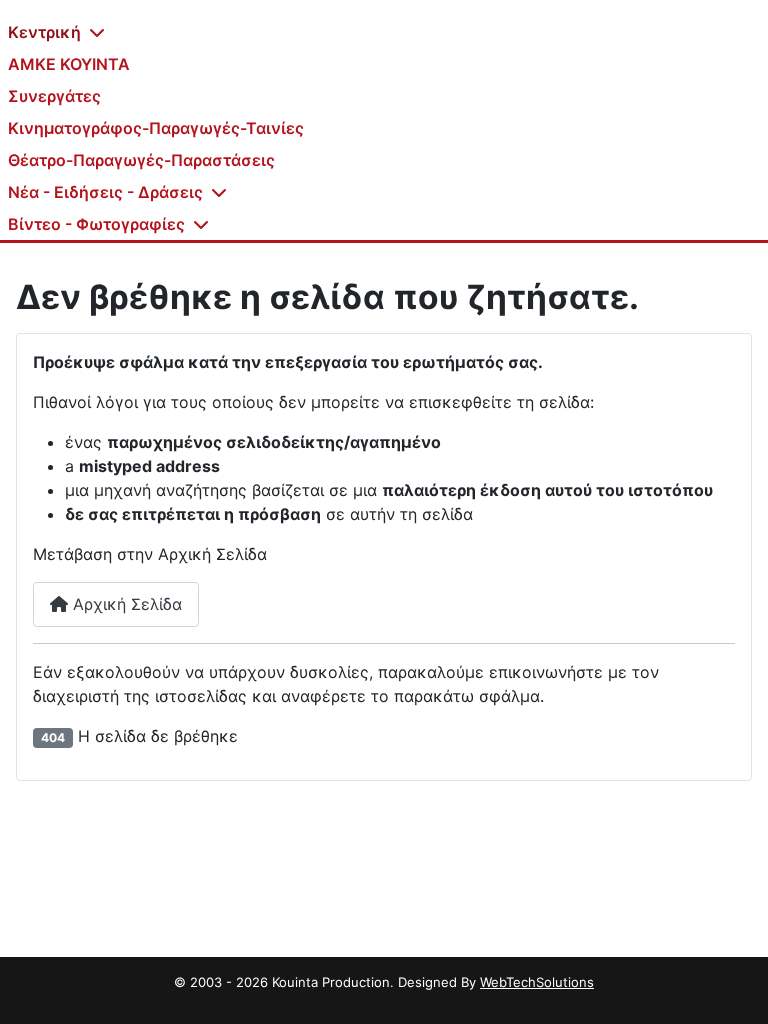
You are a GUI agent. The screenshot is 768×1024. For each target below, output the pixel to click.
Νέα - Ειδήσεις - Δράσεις (105, 192)
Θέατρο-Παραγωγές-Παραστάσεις (141, 160)
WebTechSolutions (537, 982)
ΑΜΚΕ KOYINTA (69, 64)
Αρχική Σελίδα (125, 604)
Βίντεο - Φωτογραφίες (96, 224)
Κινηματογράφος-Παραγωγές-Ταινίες (156, 128)
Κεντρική (44, 32)
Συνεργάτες (54, 96)
